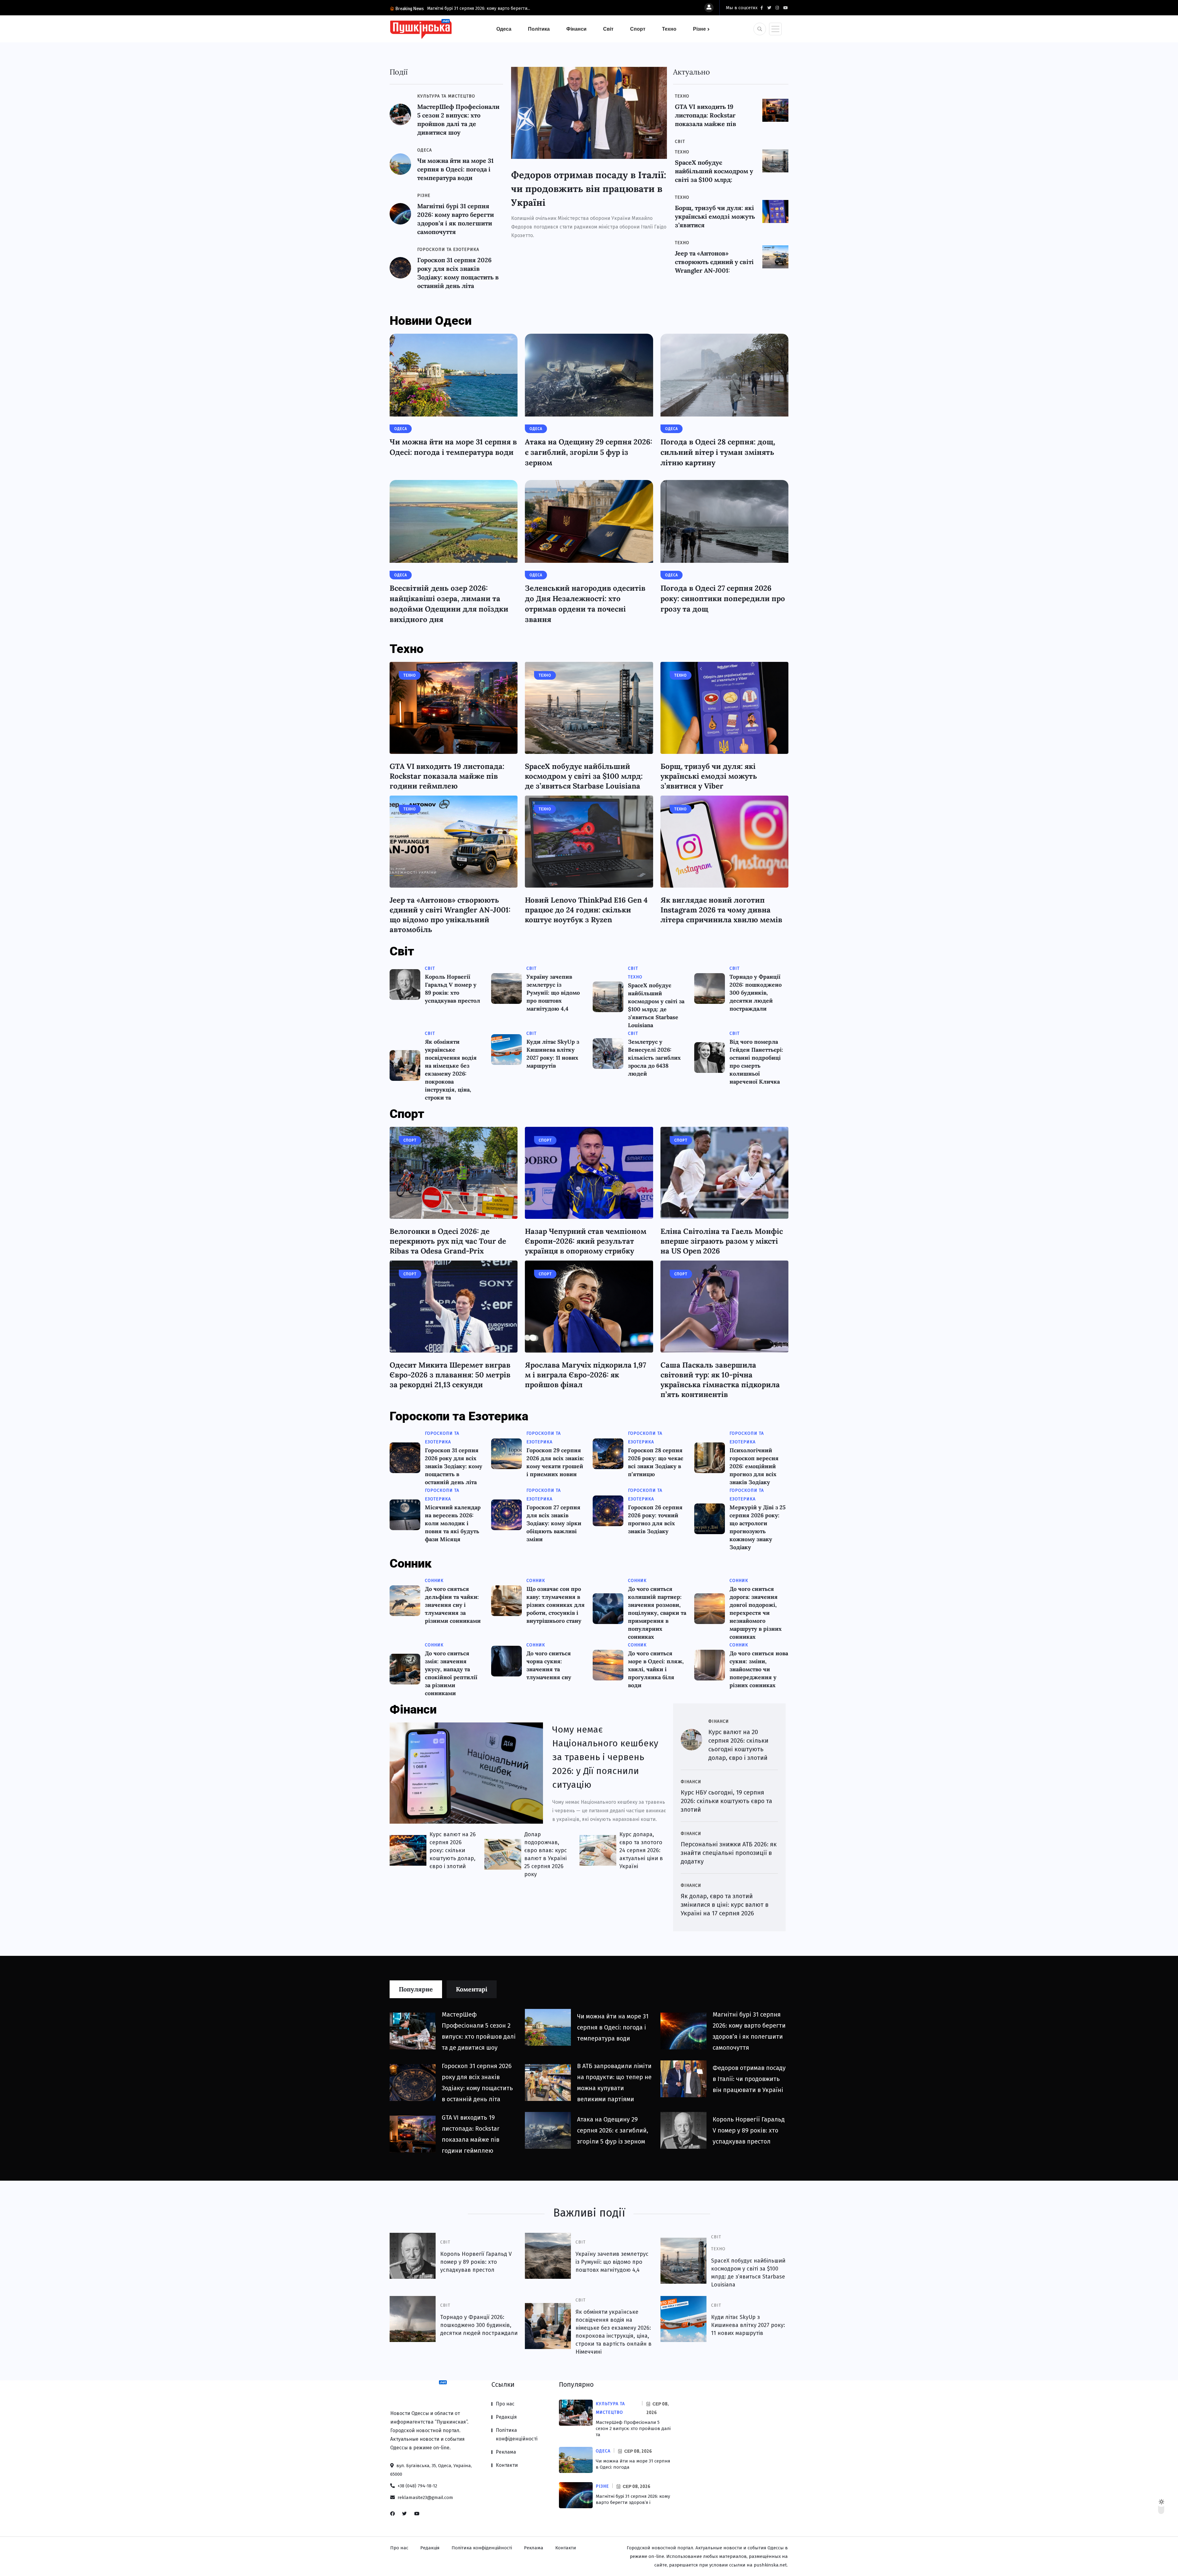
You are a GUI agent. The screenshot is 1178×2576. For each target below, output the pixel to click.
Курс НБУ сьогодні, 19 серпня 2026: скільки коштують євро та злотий (726, 1801)
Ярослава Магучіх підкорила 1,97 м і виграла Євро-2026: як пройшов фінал (585, 1375)
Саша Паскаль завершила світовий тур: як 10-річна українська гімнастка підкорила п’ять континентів (720, 1380)
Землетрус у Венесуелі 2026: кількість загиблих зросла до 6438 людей (654, 1058)
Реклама (506, 2452)
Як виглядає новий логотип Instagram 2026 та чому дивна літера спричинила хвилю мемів (721, 910)
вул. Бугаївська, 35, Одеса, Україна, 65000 (431, 2470)
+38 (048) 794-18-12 (417, 2486)
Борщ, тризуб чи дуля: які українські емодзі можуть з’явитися (715, 216)
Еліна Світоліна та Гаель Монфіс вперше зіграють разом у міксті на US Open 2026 (722, 1241)
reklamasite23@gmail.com (425, 2497)
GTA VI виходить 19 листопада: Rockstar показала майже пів (706, 115)
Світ (608, 29)
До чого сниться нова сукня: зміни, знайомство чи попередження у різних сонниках (759, 1669)
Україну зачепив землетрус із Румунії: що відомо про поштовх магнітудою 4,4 (553, 993)
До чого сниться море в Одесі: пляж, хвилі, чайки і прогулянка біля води (656, 1669)
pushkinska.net (770, 2565)
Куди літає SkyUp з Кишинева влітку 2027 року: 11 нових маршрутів (748, 2325)
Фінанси (576, 29)
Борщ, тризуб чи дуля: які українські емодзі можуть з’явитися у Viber (709, 776)
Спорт (638, 29)
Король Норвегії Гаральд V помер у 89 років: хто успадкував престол (749, 2130)
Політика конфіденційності (517, 2434)
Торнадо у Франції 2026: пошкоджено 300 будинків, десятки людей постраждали (756, 993)
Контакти (507, 2465)
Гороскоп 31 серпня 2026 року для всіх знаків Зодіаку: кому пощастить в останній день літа (454, 1466)
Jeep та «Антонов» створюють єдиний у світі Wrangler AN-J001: (714, 262)
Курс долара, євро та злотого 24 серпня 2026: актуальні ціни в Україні (641, 1850)
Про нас (505, 2404)
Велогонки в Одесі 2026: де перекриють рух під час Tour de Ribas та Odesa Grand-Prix (448, 1241)
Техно (669, 29)
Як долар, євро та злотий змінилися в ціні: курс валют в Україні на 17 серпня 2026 (725, 1905)
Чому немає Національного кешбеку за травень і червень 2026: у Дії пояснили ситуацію (605, 1757)
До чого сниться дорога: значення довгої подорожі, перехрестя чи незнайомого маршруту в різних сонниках (756, 1613)
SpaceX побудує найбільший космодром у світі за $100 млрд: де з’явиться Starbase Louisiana (584, 776)
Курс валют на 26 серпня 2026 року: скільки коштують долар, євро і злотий (453, 1850)
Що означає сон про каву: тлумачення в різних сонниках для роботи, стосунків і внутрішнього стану (556, 1605)
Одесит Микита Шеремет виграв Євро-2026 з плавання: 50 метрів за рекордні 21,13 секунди (450, 1375)
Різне (699, 29)
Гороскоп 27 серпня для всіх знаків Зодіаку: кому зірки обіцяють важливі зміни (554, 1523)
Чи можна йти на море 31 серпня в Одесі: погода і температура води (455, 169)
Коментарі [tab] (472, 1989)
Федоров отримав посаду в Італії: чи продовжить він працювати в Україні (589, 189)
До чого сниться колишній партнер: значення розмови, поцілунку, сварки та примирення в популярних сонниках (657, 1613)
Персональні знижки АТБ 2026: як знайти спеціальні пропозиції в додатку (729, 1853)
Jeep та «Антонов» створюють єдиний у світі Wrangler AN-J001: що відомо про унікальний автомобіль (450, 915)
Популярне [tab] (416, 1989)
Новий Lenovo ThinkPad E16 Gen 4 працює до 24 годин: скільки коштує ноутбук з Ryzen (586, 910)
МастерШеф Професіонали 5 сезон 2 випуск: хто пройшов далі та (633, 2428)
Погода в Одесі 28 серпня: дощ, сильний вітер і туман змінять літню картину (718, 452)
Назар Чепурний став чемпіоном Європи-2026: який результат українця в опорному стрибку (586, 1241)
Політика (539, 29)
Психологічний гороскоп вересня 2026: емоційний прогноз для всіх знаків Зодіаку (754, 1466)
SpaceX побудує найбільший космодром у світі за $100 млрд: (714, 171)
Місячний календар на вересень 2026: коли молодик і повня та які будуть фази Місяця (453, 1523)
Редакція (506, 2417)
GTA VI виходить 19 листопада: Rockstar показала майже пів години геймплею (447, 776)
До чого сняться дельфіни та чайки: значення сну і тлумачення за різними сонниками (453, 1605)
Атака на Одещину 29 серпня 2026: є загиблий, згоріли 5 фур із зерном (589, 452)
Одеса (504, 29)
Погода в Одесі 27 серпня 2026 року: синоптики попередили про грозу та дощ (723, 599)
